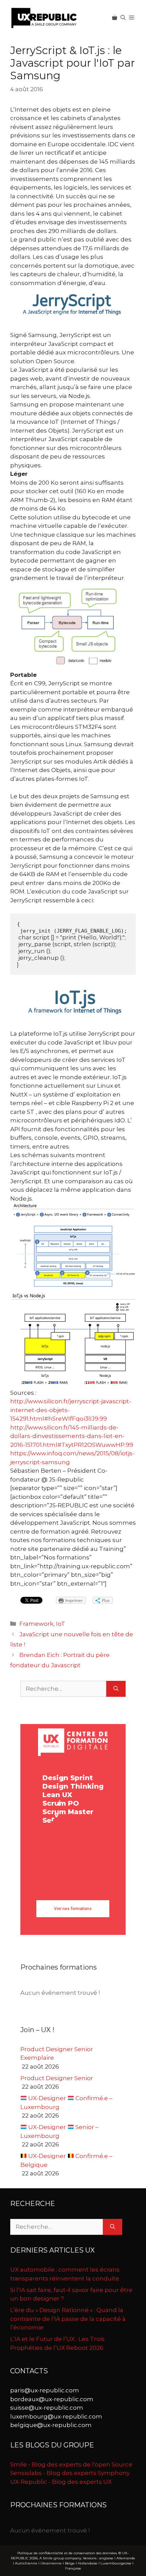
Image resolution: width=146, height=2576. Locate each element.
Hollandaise (88, 2563)
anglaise (106, 2558)
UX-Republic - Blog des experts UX (61, 2482)
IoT (61, 1624)
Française (73, 2568)
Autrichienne (26, 2563)
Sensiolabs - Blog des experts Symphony (70, 2473)
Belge (70, 2563)
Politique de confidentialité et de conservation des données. (67, 2553)
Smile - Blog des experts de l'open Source (71, 2464)
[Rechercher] (116, 1689)
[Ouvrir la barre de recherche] (123, 18)
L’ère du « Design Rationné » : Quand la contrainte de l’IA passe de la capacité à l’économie (68, 2319)
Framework (36, 1624)
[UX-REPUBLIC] (44, 17)
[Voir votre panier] (115, 18)
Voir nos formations (73, 1909)
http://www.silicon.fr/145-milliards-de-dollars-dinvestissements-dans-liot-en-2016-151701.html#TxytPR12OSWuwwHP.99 (72, 1436)
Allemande (126, 2558)
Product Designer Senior (57, 2078)
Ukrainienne (51, 2563)
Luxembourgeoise (116, 2563)
